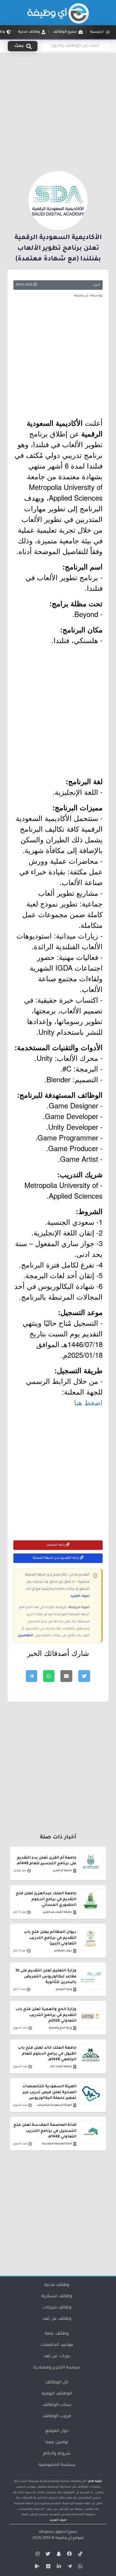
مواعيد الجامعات (57, 2345)
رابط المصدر (56, 1545)
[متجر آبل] (47, 2567)
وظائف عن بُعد (57, 2319)
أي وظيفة (64, 2538)
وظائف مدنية (57, 2285)
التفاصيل (25, 1636)
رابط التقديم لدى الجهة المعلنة (56, 1558)
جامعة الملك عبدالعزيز (57, 1912)
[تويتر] (47, 2555)
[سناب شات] (58, 2555)
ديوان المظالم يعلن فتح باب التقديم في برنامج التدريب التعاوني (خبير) (50, 1938)
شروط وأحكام (57, 2454)
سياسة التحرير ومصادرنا (57, 2368)
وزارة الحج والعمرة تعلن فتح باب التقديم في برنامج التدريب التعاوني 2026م (46, 2015)
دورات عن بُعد (57, 2357)
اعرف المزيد (80, 1596)
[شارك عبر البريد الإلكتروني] (66, 1676)
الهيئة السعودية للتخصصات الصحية (54, 2105)
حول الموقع (57, 2431)
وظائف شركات (57, 2308)
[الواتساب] (79, 2567)
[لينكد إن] (58, 2567)
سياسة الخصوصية (57, 2465)
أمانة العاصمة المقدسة (57, 2144)
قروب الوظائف (57, 2417)
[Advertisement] (58, 111)
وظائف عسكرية (57, 2297)
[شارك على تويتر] (84, 1676)
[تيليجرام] (69, 2567)
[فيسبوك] (69, 2555)
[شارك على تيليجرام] (32, 1676)
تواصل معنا (57, 2443)
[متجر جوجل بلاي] (37, 2567)
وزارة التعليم (64, 1989)
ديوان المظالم (63, 1951)
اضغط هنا (88, 1402)
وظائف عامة (57, 2334)
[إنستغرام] (37, 2555)
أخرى (97, 285)
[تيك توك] (79, 2555)
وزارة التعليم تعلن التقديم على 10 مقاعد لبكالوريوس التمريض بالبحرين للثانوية (46, 1977)
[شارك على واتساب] (49, 1676)
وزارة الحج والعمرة (60, 2028)
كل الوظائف (57, 2383)
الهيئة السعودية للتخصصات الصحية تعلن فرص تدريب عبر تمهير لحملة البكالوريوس (49, 2092)
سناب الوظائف (57, 2405)
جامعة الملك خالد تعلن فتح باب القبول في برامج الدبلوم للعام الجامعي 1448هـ (47, 2054)
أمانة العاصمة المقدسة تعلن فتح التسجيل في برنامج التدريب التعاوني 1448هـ (45, 2131)
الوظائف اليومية (57, 2394)
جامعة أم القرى (62, 1871)
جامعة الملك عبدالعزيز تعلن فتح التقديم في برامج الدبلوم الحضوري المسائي (46, 1899)
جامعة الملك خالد (61, 2067)
